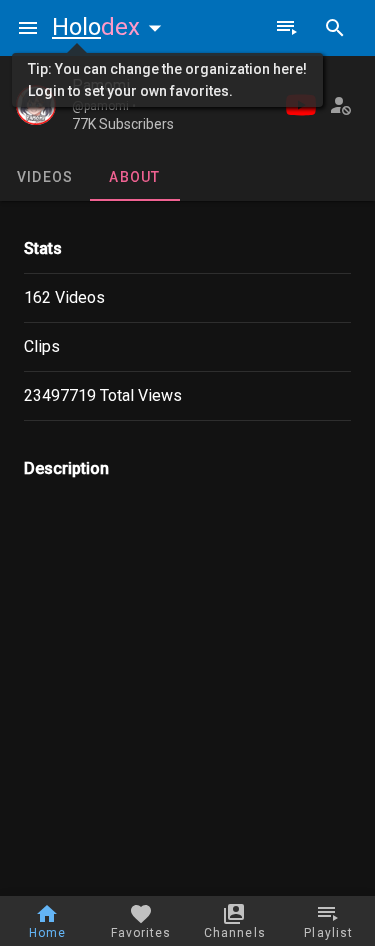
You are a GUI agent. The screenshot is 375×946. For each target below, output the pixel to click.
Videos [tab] (45, 177)
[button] (111, 27)
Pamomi (101, 85)
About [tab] (134, 177)
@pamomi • (104, 106)
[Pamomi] (36, 105)
